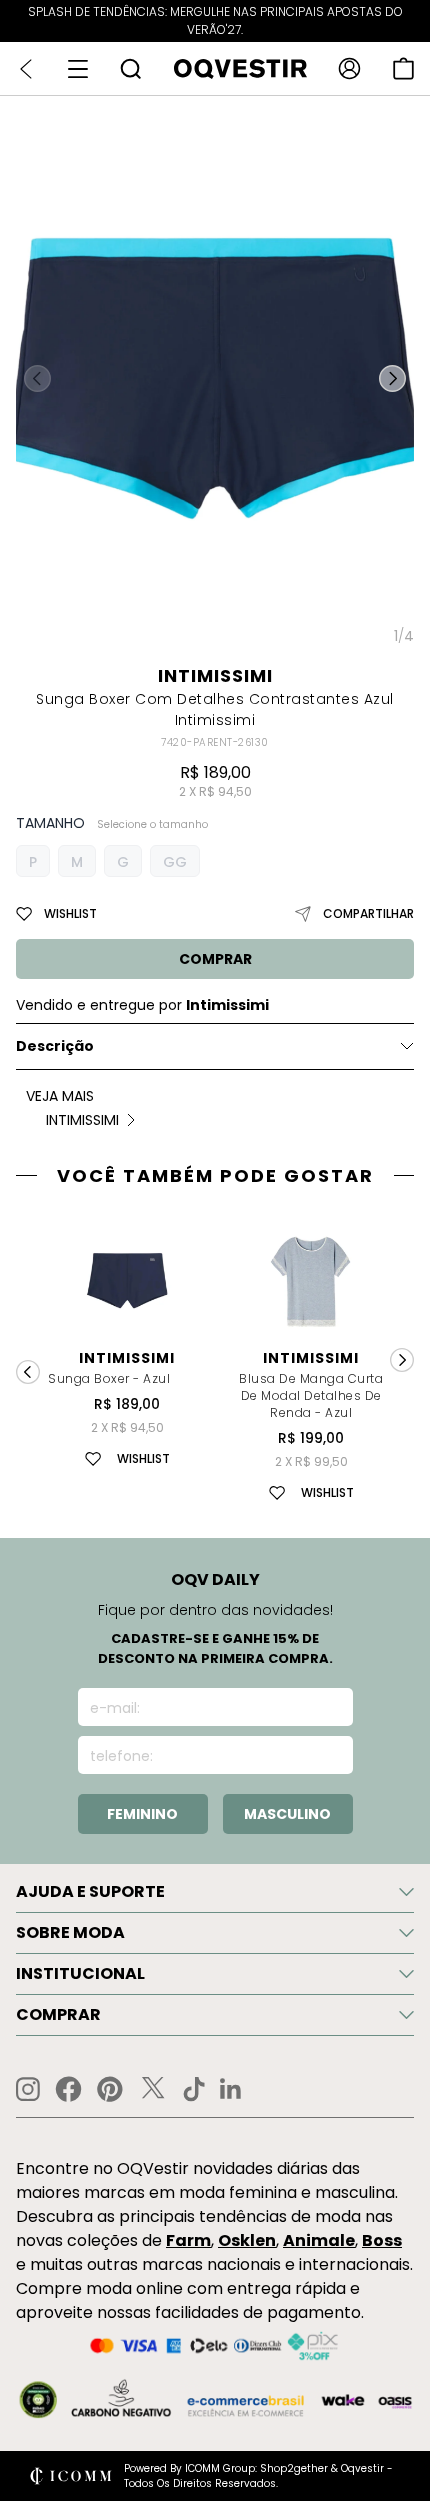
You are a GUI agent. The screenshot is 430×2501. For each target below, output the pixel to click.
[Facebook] (68, 2089)
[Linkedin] (231, 2089)
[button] (392, 379)
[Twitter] (153, 2089)
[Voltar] (26, 69)
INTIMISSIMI (215, 675)
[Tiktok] (194, 2089)
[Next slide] (402, 1360)
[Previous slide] (28, 1372)
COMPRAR (215, 959)
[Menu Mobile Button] (78, 69)
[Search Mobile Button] (130, 68)
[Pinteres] (110, 2089)
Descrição (55, 1046)
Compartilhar (368, 913)
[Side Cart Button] (403, 68)
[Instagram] (28, 2089)
